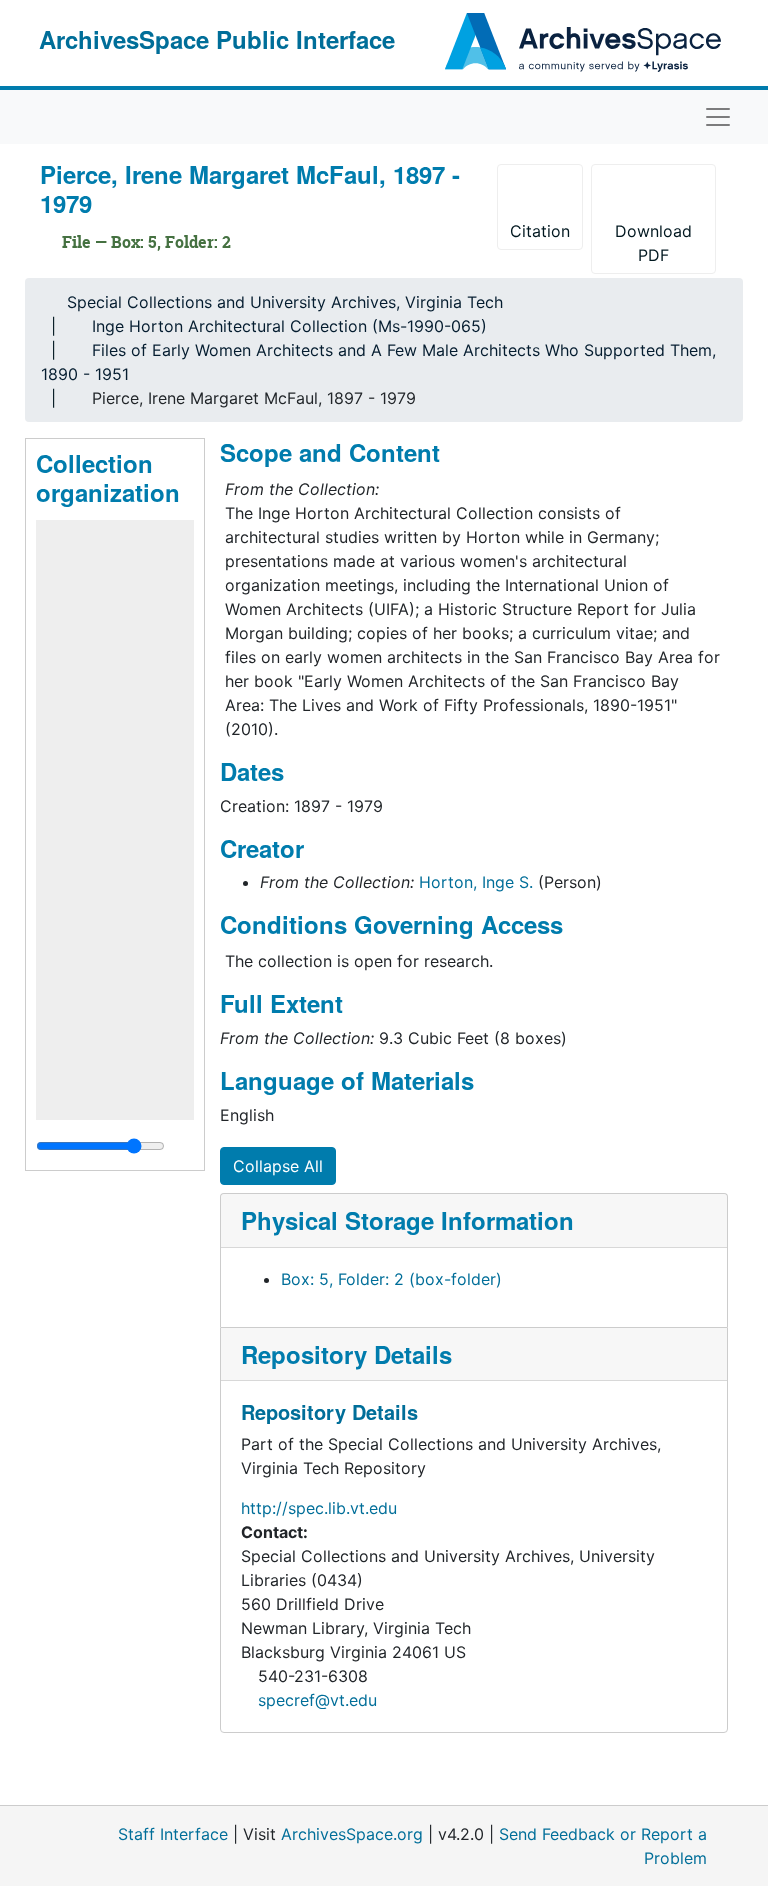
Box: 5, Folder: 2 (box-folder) (391, 1279)
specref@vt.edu (317, 1700)
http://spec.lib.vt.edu (319, 1508)
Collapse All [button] (278, 1166)
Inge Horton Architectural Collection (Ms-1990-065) (289, 326)
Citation (540, 231)
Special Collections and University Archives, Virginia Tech (285, 302)
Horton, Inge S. (476, 882)
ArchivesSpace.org (352, 1834)
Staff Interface (173, 1834)
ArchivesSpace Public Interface (217, 39)
